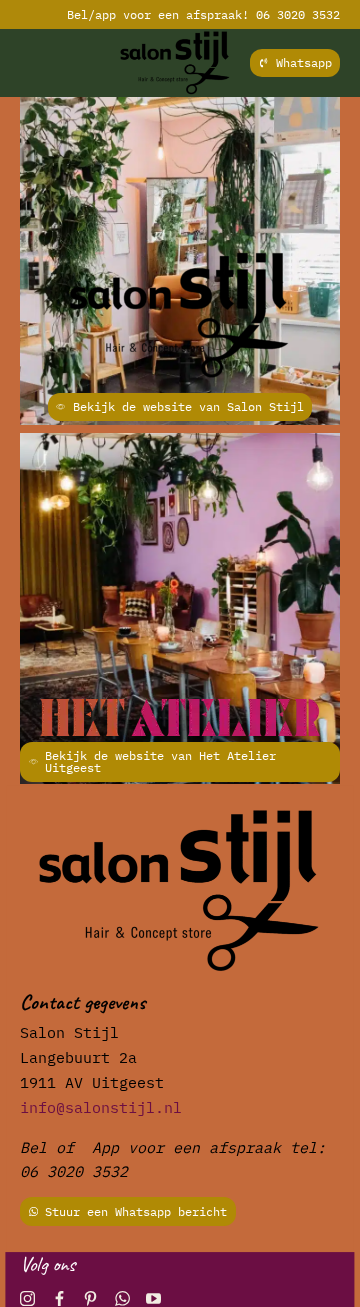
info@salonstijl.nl (101, 1107)
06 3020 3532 (298, 14)
